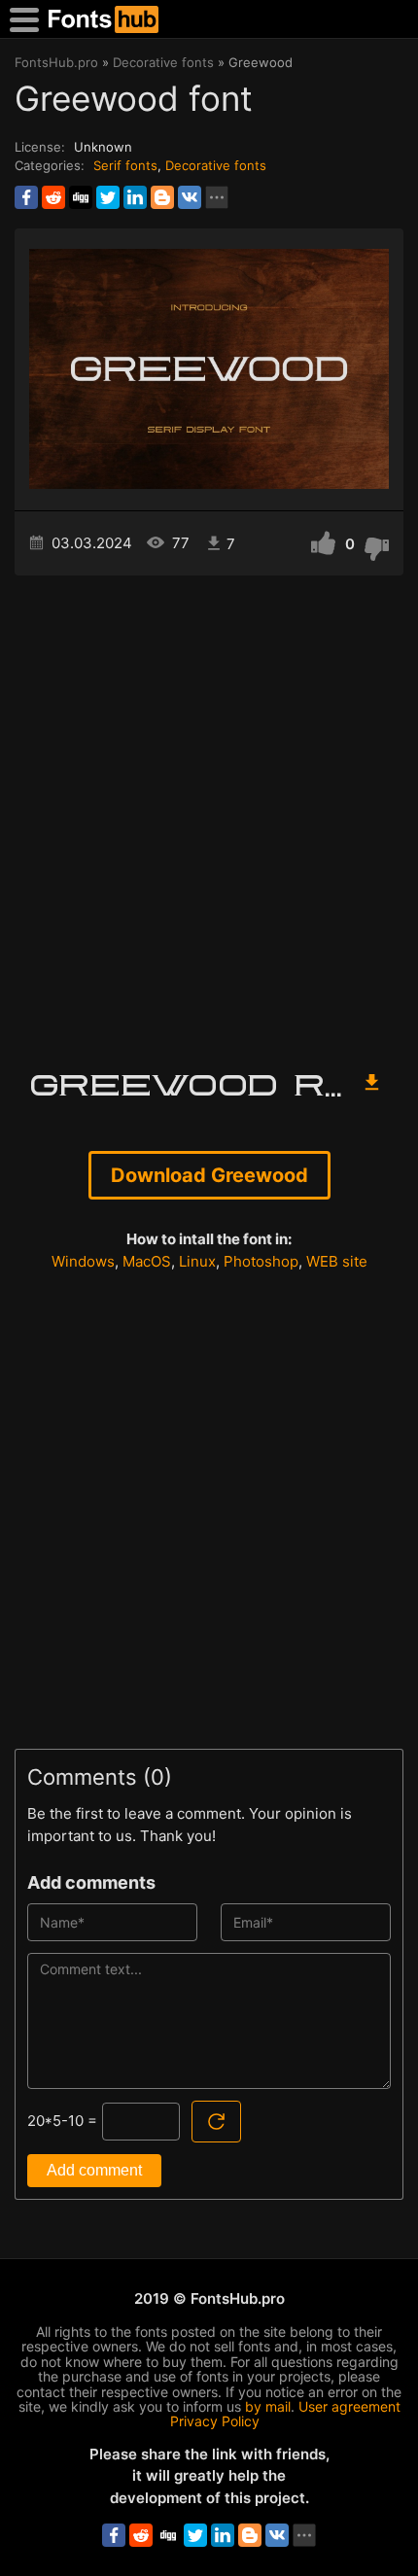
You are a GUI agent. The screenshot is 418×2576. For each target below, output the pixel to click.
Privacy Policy (215, 2421)
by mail (268, 2406)
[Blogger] (162, 197)
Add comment (94, 2170)
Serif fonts (125, 165)
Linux (197, 1261)
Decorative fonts (216, 165)
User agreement (349, 2406)
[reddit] (53, 197)
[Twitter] (108, 197)
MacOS (147, 1261)
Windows (83, 1261)
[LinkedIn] (135, 197)
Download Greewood (209, 1175)
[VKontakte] (190, 197)
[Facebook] (26, 197)
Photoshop (261, 1261)
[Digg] (81, 197)
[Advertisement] (209, 814)
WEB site (337, 1261)
